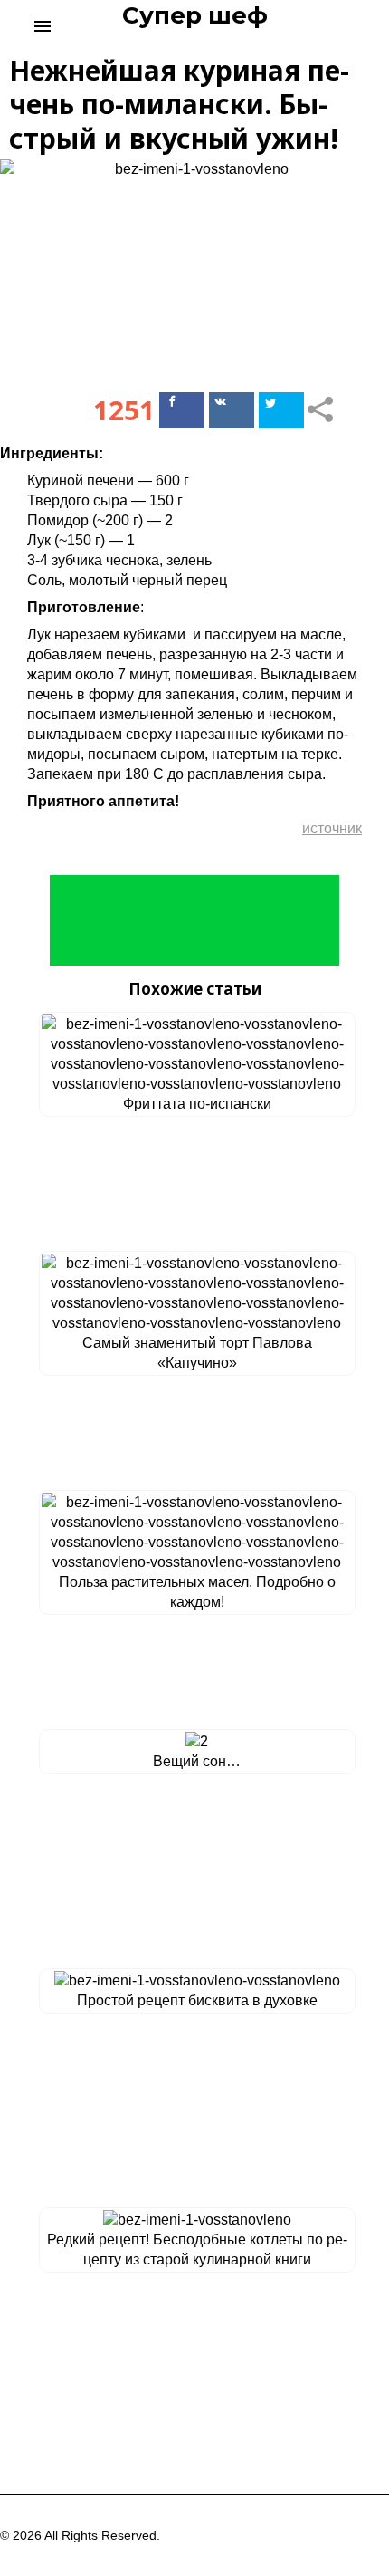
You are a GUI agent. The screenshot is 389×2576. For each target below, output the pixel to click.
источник (332, 828)
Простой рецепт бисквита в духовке (197, 2000)
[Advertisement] (194, 920)
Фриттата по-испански (197, 1104)
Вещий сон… (197, 1761)
